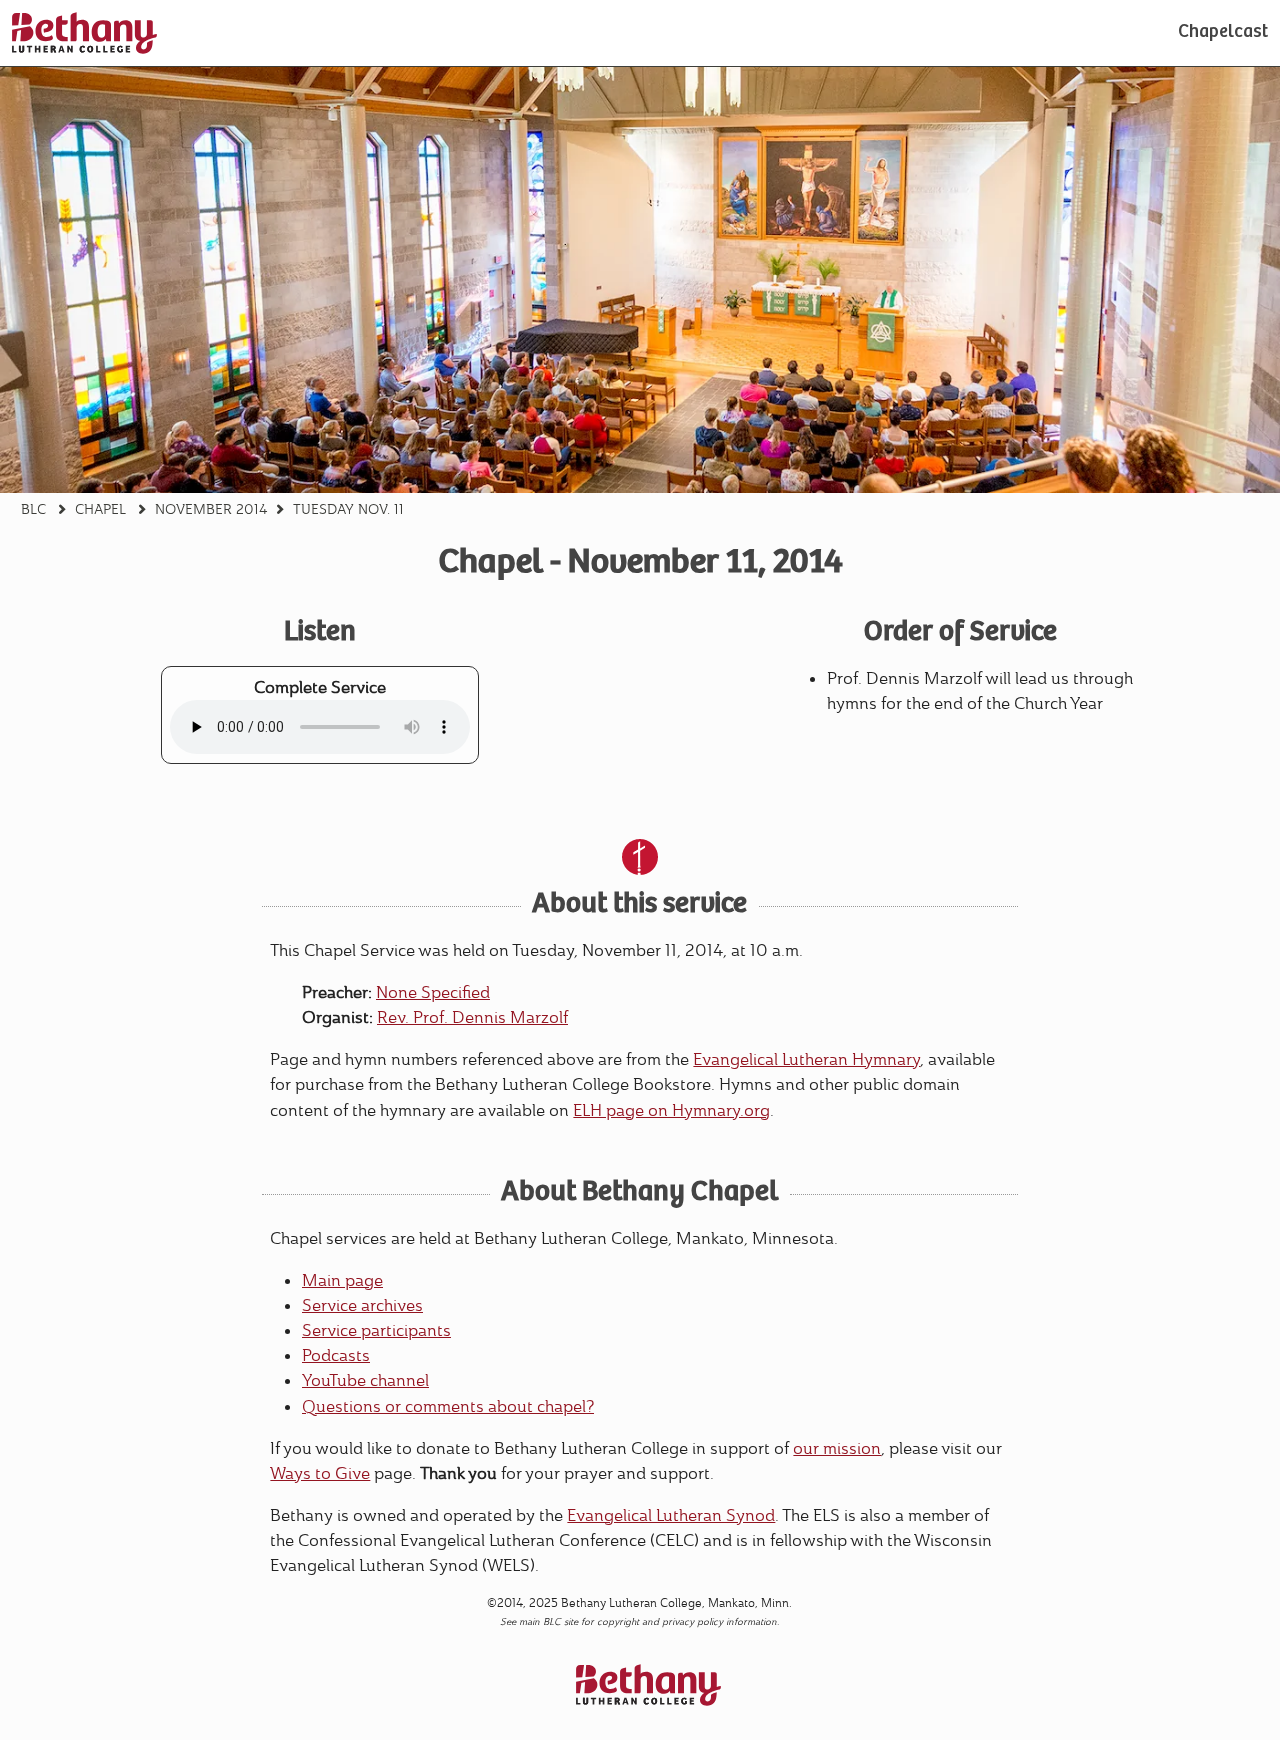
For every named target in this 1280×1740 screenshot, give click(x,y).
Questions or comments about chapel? (448, 1406)
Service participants (376, 1330)
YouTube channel (365, 1380)
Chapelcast (1223, 33)
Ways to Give (320, 1473)
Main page (342, 1280)
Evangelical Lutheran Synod (671, 1515)
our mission (837, 1448)
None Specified (433, 992)
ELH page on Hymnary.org (671, 1110)
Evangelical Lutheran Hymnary (806, 1059)
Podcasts (336, 1355)
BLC (33, 510)
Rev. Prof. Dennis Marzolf (472, 1017)
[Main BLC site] (84, 33)
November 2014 (211, 510)
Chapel (100, 510)
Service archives (362, 1305)
